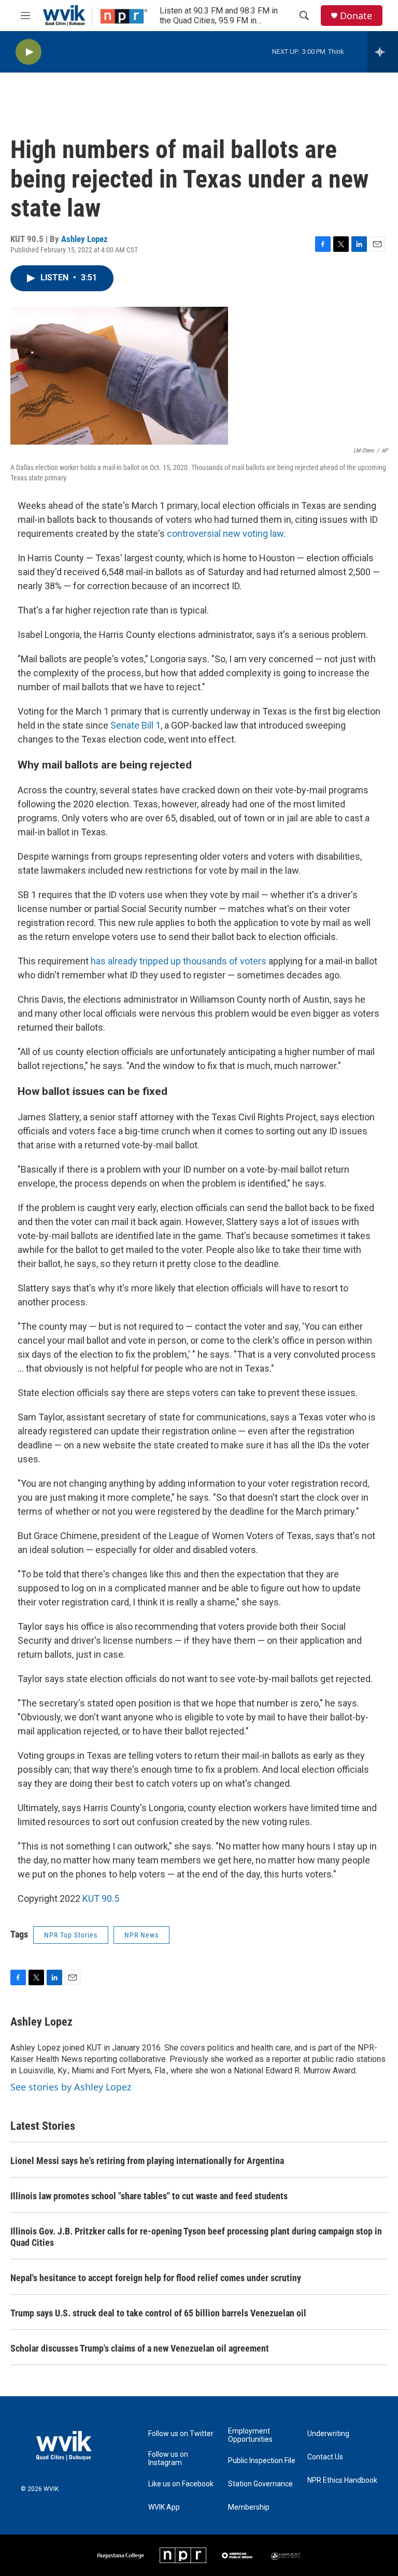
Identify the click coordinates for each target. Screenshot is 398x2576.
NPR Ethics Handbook (342, 2480)
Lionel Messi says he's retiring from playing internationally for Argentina (147, 2161)
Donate (356, 16)
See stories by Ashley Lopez (71, 2087)
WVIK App (164, 2507)
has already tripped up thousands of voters (179, 961)
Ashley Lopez (84, 239)
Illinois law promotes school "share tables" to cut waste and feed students (149, 2196)
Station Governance (260, 2484)
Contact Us (325, 2457)
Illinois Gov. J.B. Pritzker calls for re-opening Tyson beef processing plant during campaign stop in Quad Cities (196, 2237)
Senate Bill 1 (136, 725)
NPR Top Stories (71, 1935)
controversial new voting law (225, 533)
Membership (249, 2507)
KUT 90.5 (101, 1898)
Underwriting (328, 2434)
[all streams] (383, 52)
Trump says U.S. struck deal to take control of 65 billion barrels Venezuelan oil (158, 2313)
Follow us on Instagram (168, 2459)
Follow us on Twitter (181, 2434)
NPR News (141, 1935)
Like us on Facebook (181, 2484)
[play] (29, 52)
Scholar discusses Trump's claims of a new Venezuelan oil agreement (140, 2348)
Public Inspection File (262, 2461)
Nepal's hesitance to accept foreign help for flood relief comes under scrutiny (156, 2278)
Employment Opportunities (250, 2435)
